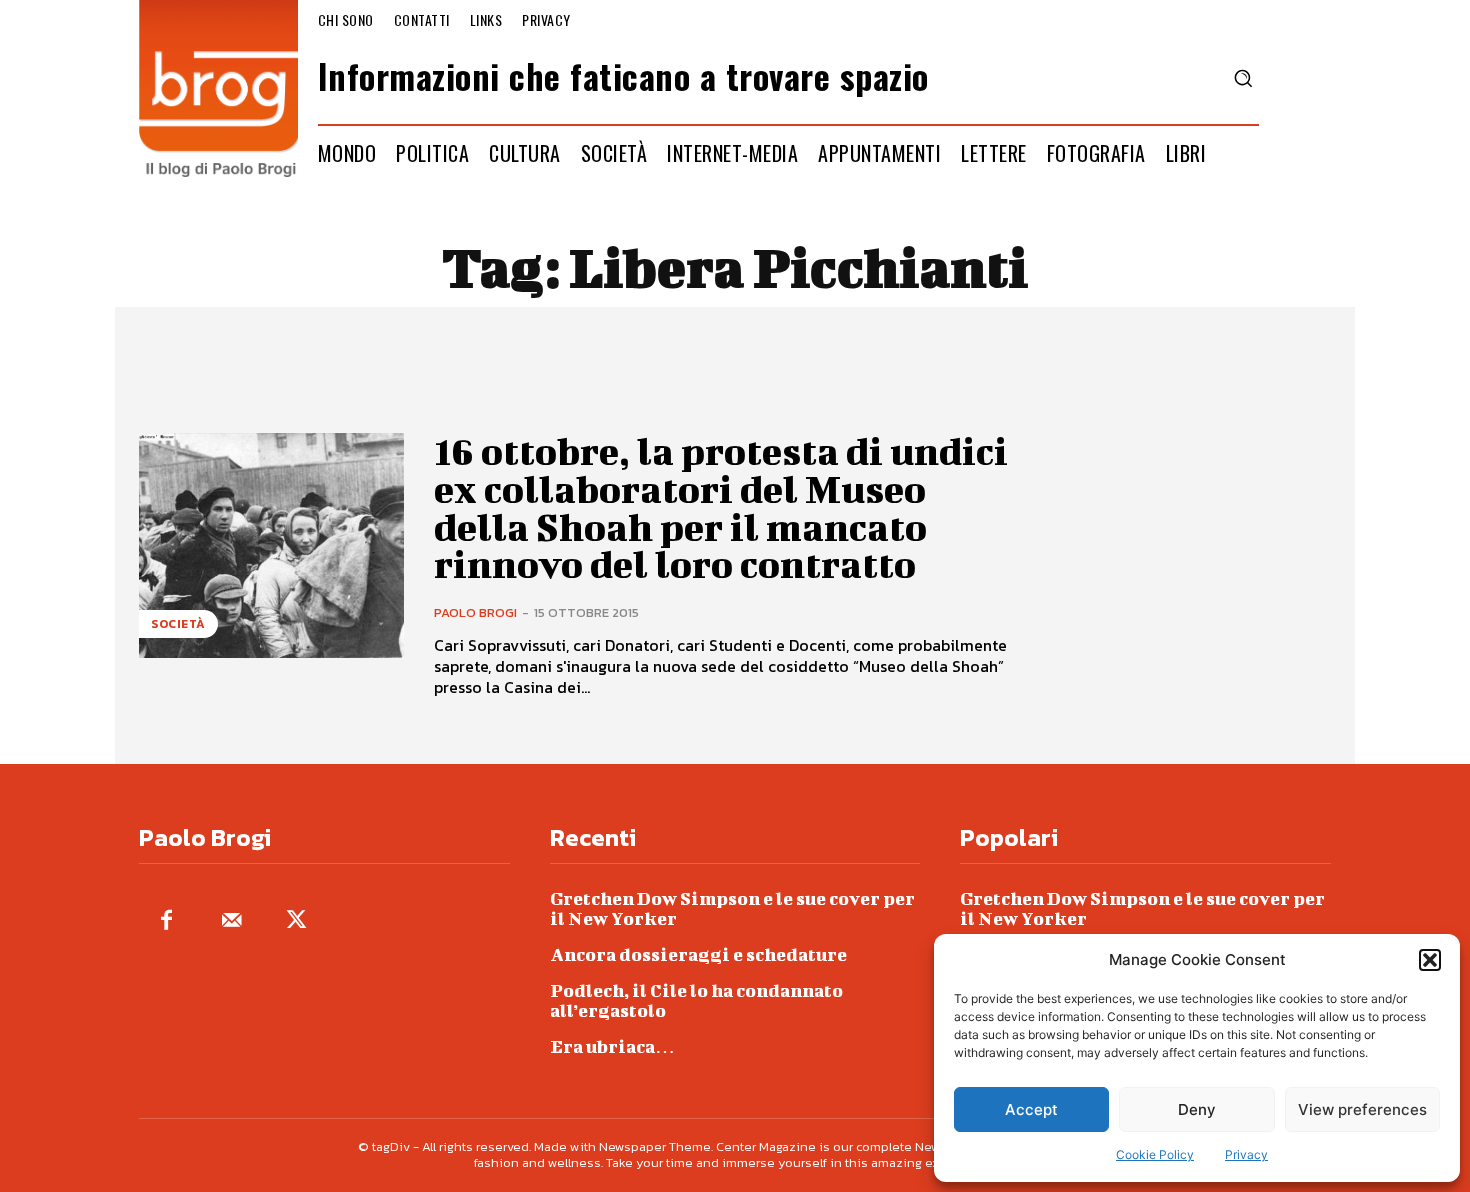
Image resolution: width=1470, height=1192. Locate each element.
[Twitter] (296, 921)
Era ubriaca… (612, 1046)
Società (178, 624)
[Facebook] (166, 921)
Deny (1197, 1109)
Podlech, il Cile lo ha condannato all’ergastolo (696, 1000)
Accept (1031, 1109)
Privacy (1246, 1154)
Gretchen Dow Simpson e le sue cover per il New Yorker (732, 908)
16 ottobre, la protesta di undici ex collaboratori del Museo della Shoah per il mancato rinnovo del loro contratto (721, 507)
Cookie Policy (1155, 1154)
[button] (1430, 960)
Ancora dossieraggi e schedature (698, 954)
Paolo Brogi (475, 612)
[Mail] (231, 921)
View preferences (1362, 1109)
